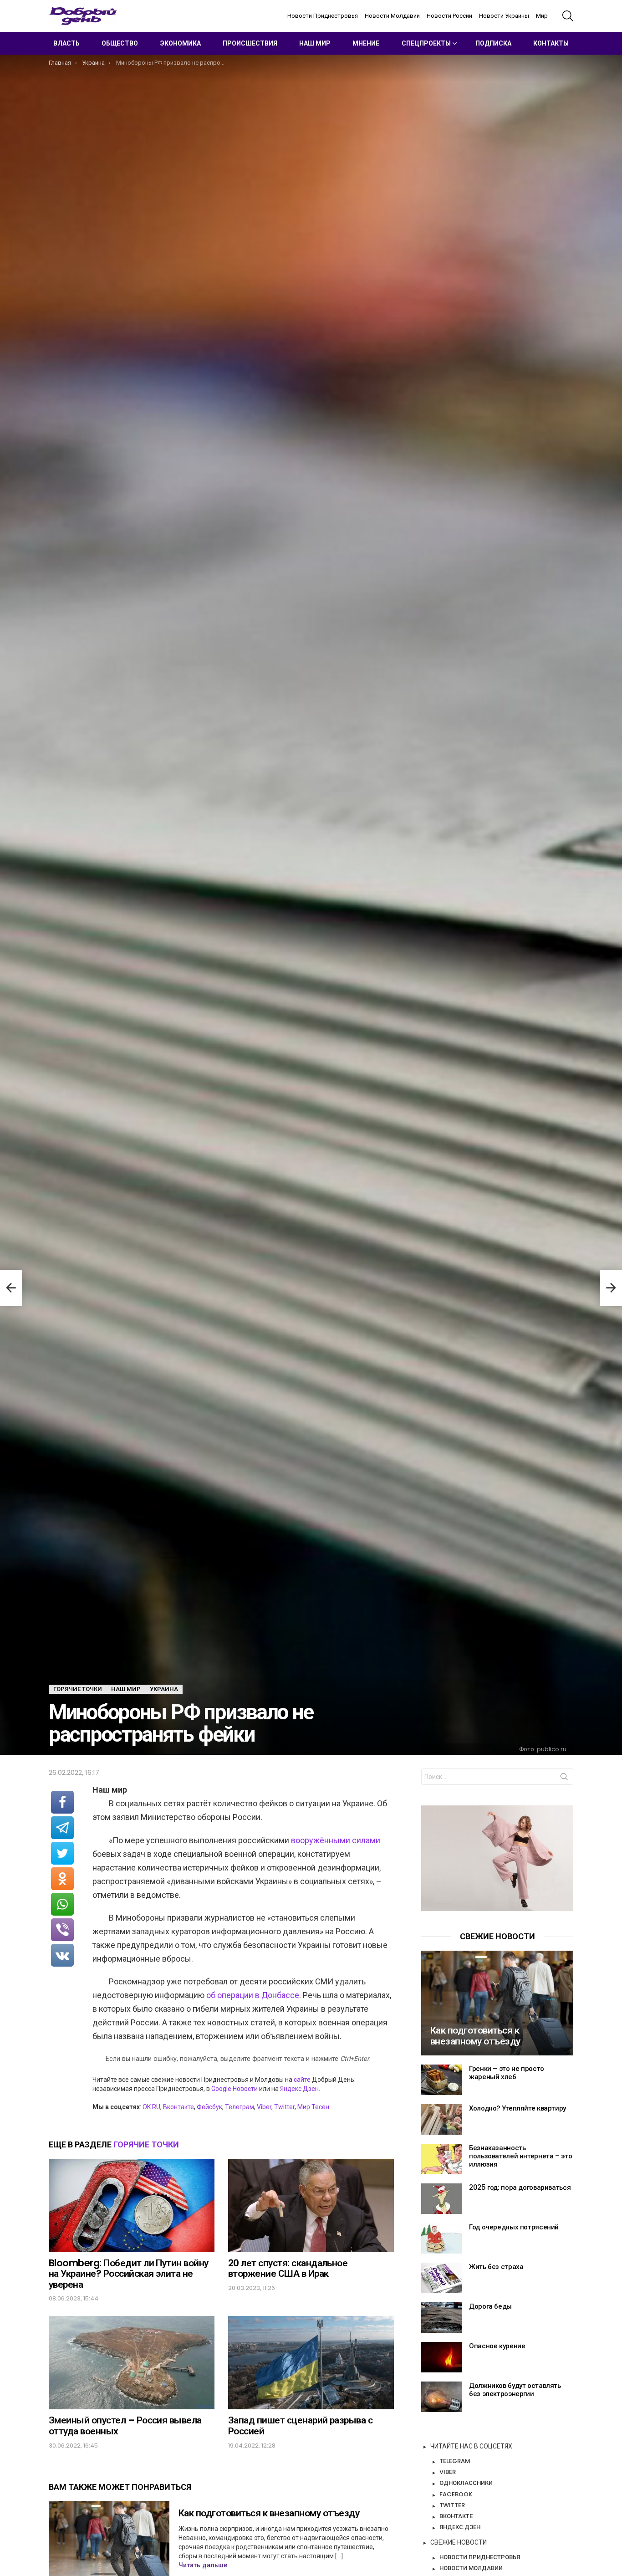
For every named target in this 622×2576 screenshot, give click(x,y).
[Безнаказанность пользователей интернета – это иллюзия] (442, 2159)
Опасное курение (497, 2346)
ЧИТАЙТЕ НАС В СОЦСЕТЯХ (471, 2446)
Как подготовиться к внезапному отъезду (269, 2513)
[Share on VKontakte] (62, 1955)
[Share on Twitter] (62, 1853)
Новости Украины (504, 16)
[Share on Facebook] (62, 1802)
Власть (66, 43)
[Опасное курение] (442, 2357)
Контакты (551, 43)
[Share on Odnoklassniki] (62, 1879)
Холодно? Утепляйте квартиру (517, 2108)
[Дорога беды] (442, 2318)
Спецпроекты (426, 43)
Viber (264, 2107)
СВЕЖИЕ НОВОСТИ (459, 2542)
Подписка (493, 43)
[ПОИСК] (568, 16)
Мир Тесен (313, 2107)
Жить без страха (496, 2267)
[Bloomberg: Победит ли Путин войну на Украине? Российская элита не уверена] (132, 2205)
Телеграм (240, 2107)
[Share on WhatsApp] (62, 1904)
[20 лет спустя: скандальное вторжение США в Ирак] (311, 2205)
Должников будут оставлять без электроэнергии (515, 2389)
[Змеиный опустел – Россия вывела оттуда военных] (132, 2363)
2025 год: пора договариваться (520, 2187)
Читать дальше (203, 2565)
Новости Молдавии (392, 16)
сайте (302, 2080)
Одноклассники (466, 2483)
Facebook (456, 2494)
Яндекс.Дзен (299, 2089)
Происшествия (250, 43)
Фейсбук (209, 2107)
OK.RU (151, 2107)
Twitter (284, 2107)
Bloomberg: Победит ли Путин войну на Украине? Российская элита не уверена (129, 2274)
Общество (120, 43)
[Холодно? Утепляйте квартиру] (442, 2119)
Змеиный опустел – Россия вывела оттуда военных (125, 2425)
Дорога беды (490, 2306)
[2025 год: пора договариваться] (442, 2199)
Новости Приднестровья (323, 16)
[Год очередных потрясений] (442, 2238)
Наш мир (315, 43)
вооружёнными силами (336, 1840)
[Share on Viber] (62, 1930)
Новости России (449, 16)
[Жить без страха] (442, 2278)
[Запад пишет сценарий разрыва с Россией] (311, 2363)
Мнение (366, 43)
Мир (542, 16)
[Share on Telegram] (62, 1828)
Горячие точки (146, 2144)
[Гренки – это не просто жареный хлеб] (442, 2080)
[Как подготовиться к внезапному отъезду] (497, 2003)
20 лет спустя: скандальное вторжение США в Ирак (288, 2268)
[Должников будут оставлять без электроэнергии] (442, 2397)
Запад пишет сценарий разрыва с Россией (300, 2425)
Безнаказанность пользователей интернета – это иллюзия (520, 2156)
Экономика (181, 43)
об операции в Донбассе (253, 1995)
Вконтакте (178, 2107)
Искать (564, 1779)
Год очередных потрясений (514, 2227)
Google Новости (235, 2089)
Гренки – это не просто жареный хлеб (507, 2073)
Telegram (455, 2461)
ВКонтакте (456, 2516)
